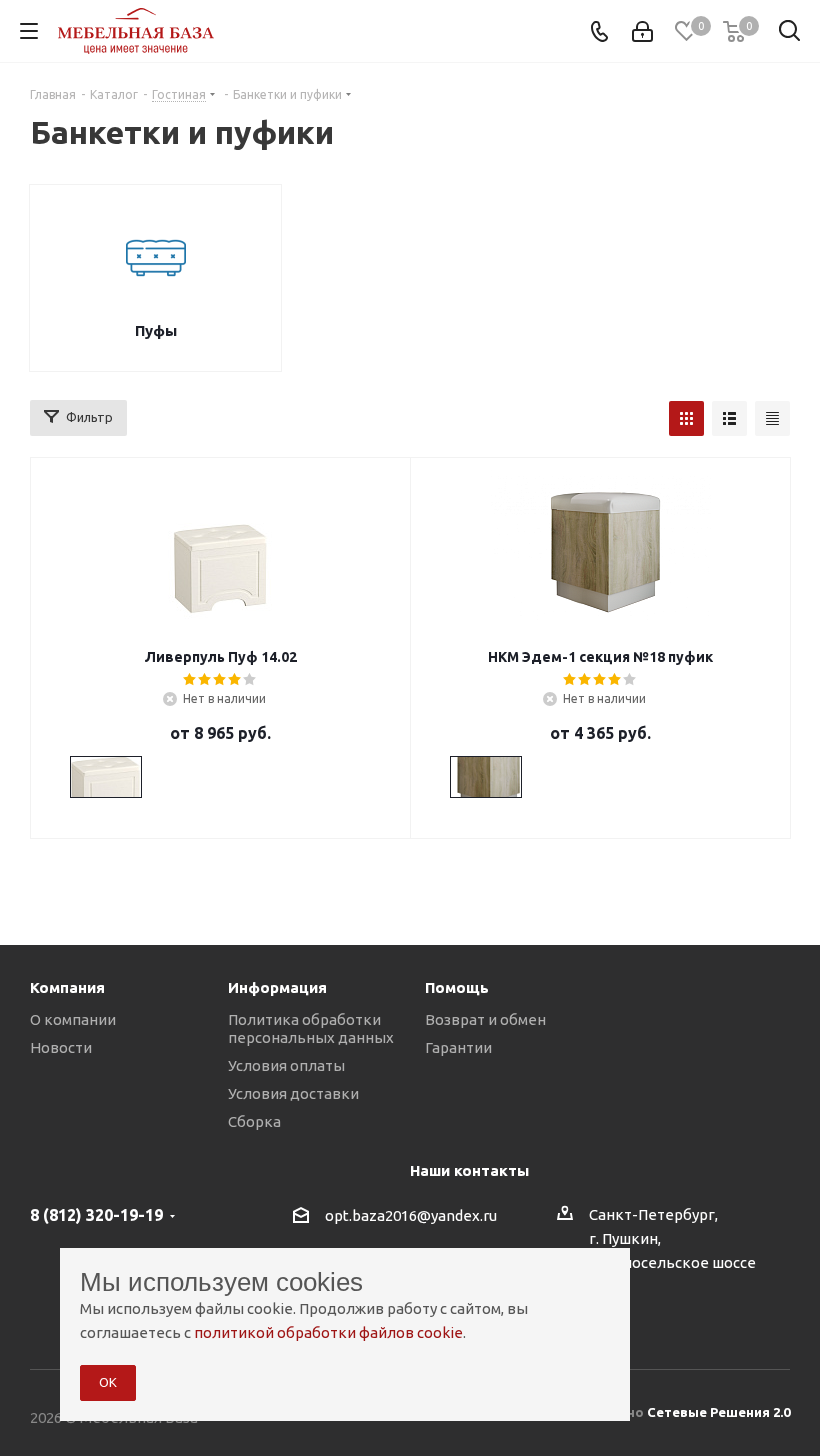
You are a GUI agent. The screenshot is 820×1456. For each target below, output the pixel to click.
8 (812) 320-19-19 (96, 1215)
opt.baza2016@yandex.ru (411, 1215)
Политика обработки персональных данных (311, 1028)
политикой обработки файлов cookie (328, 1332)
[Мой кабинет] (642, 31)
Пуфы (156, 330)
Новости (61, 1047)
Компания (67, 987)
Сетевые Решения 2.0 (718, 1412)
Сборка (254, 1121)
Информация (277, 987)
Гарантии (458, 1047)
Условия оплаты (286, 1065)
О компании (73, 1019)
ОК (108, 1382)
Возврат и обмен (485, 1019)
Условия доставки (293, 1093)
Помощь (457, 987)
